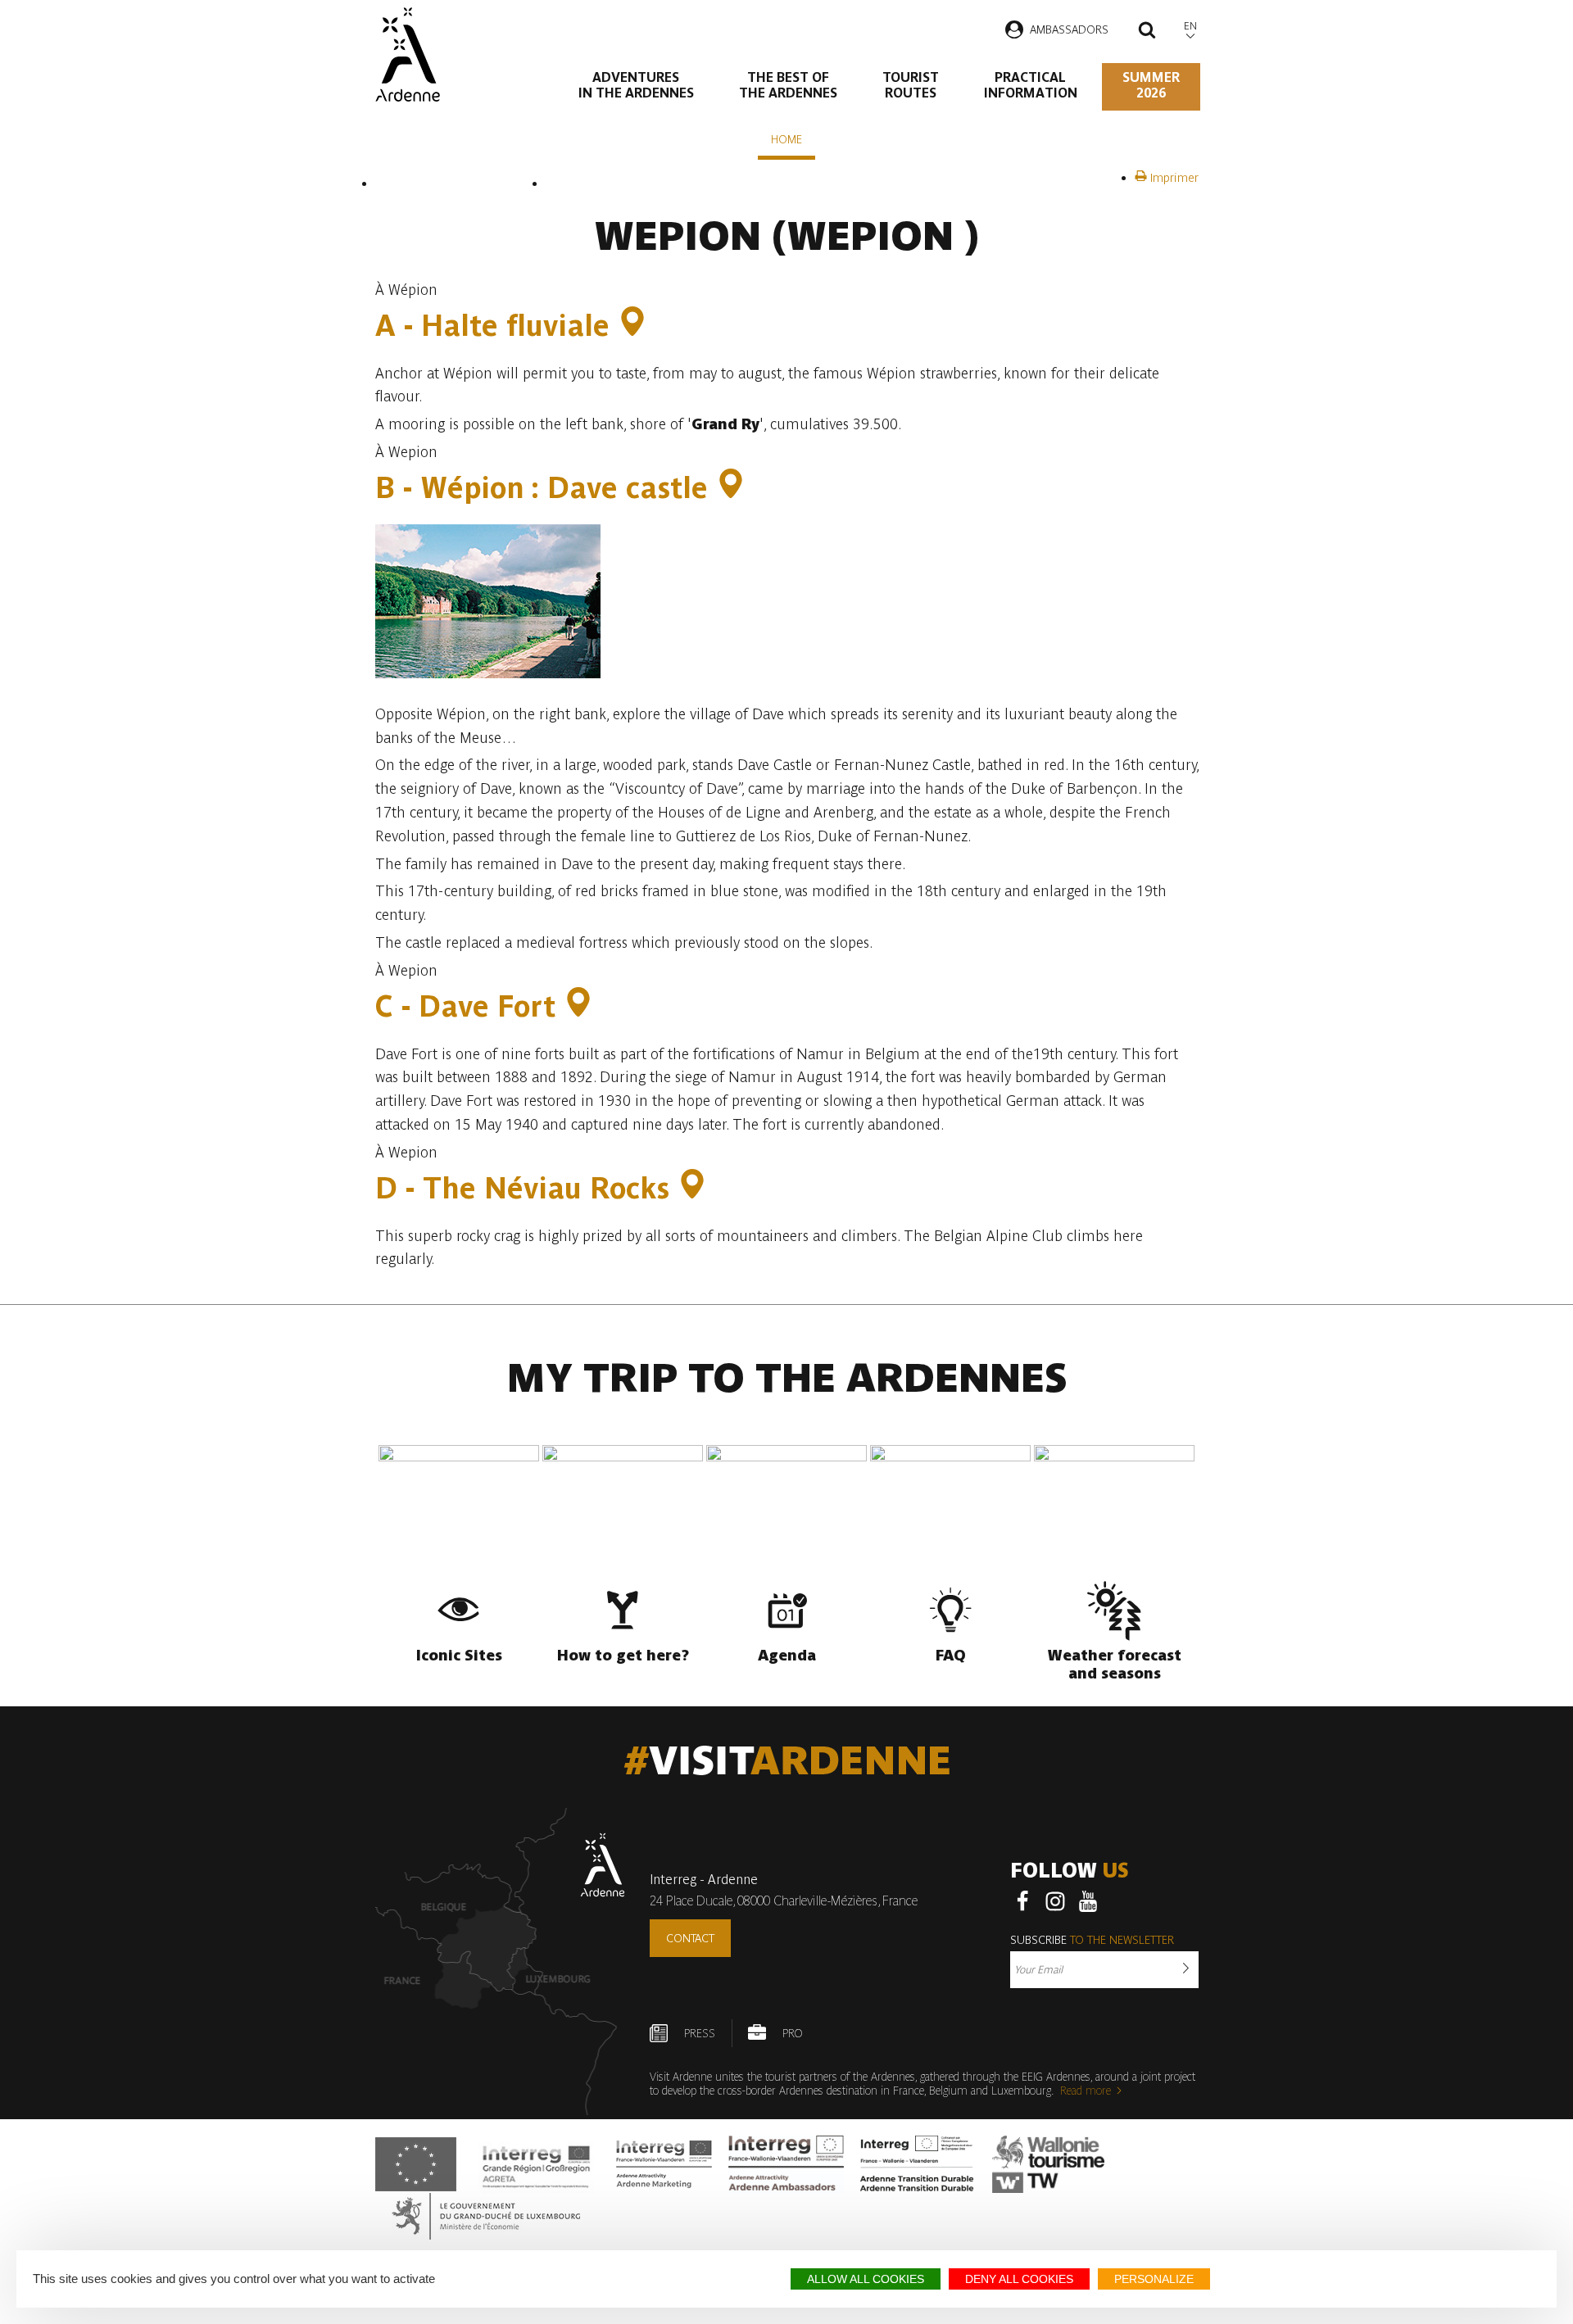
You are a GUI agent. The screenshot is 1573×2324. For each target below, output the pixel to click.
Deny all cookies (1019, 2279)
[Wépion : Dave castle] (731, 488)
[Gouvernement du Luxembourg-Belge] (486, 2216)
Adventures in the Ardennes (636, 85)
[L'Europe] (416, 2164)
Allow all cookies (866, 2279)
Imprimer (1173, 178)
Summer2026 (1151, 85)
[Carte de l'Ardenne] (500, 1962)
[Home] (408, 54)
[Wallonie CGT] (1048, 2164)
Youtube (1088, 1901)
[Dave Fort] (578, 1006)
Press (700, 2033)
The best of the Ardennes (788, 85)
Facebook (1022, 1901)
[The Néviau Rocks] (692, 1188)
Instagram (1055, 1901)
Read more (1086, 2091)
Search (1147, 32)
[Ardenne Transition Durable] (918, 2164)
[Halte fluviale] (632, 326)
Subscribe (1092, 1940)
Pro (792, 2033)
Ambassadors (1069, 29)
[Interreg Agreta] (537, 2164)
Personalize (1154, 2279)
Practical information (1031, 85)
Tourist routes (911, 85)
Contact (690, 1938)
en (1190, 26)
